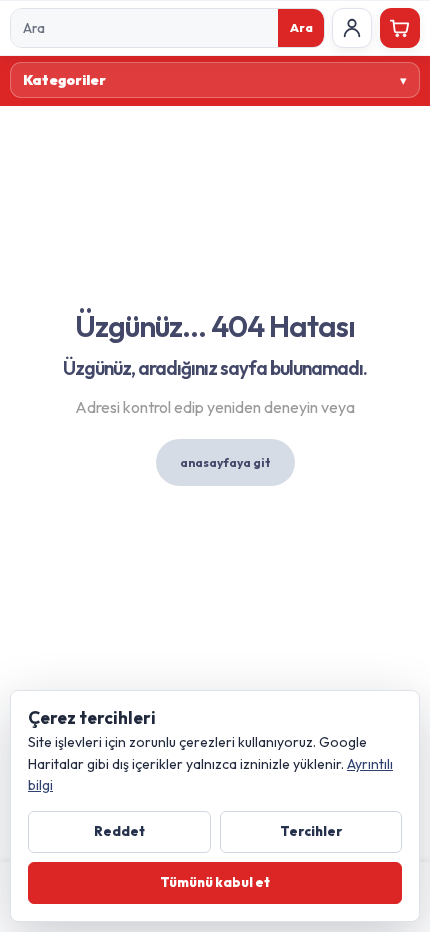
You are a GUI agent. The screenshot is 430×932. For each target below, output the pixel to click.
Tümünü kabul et (215, 882)
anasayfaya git (225, 462)
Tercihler (311, 831)
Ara (301, 27)
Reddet (119, 831)
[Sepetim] (400, 28)
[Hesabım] (352, 28)
